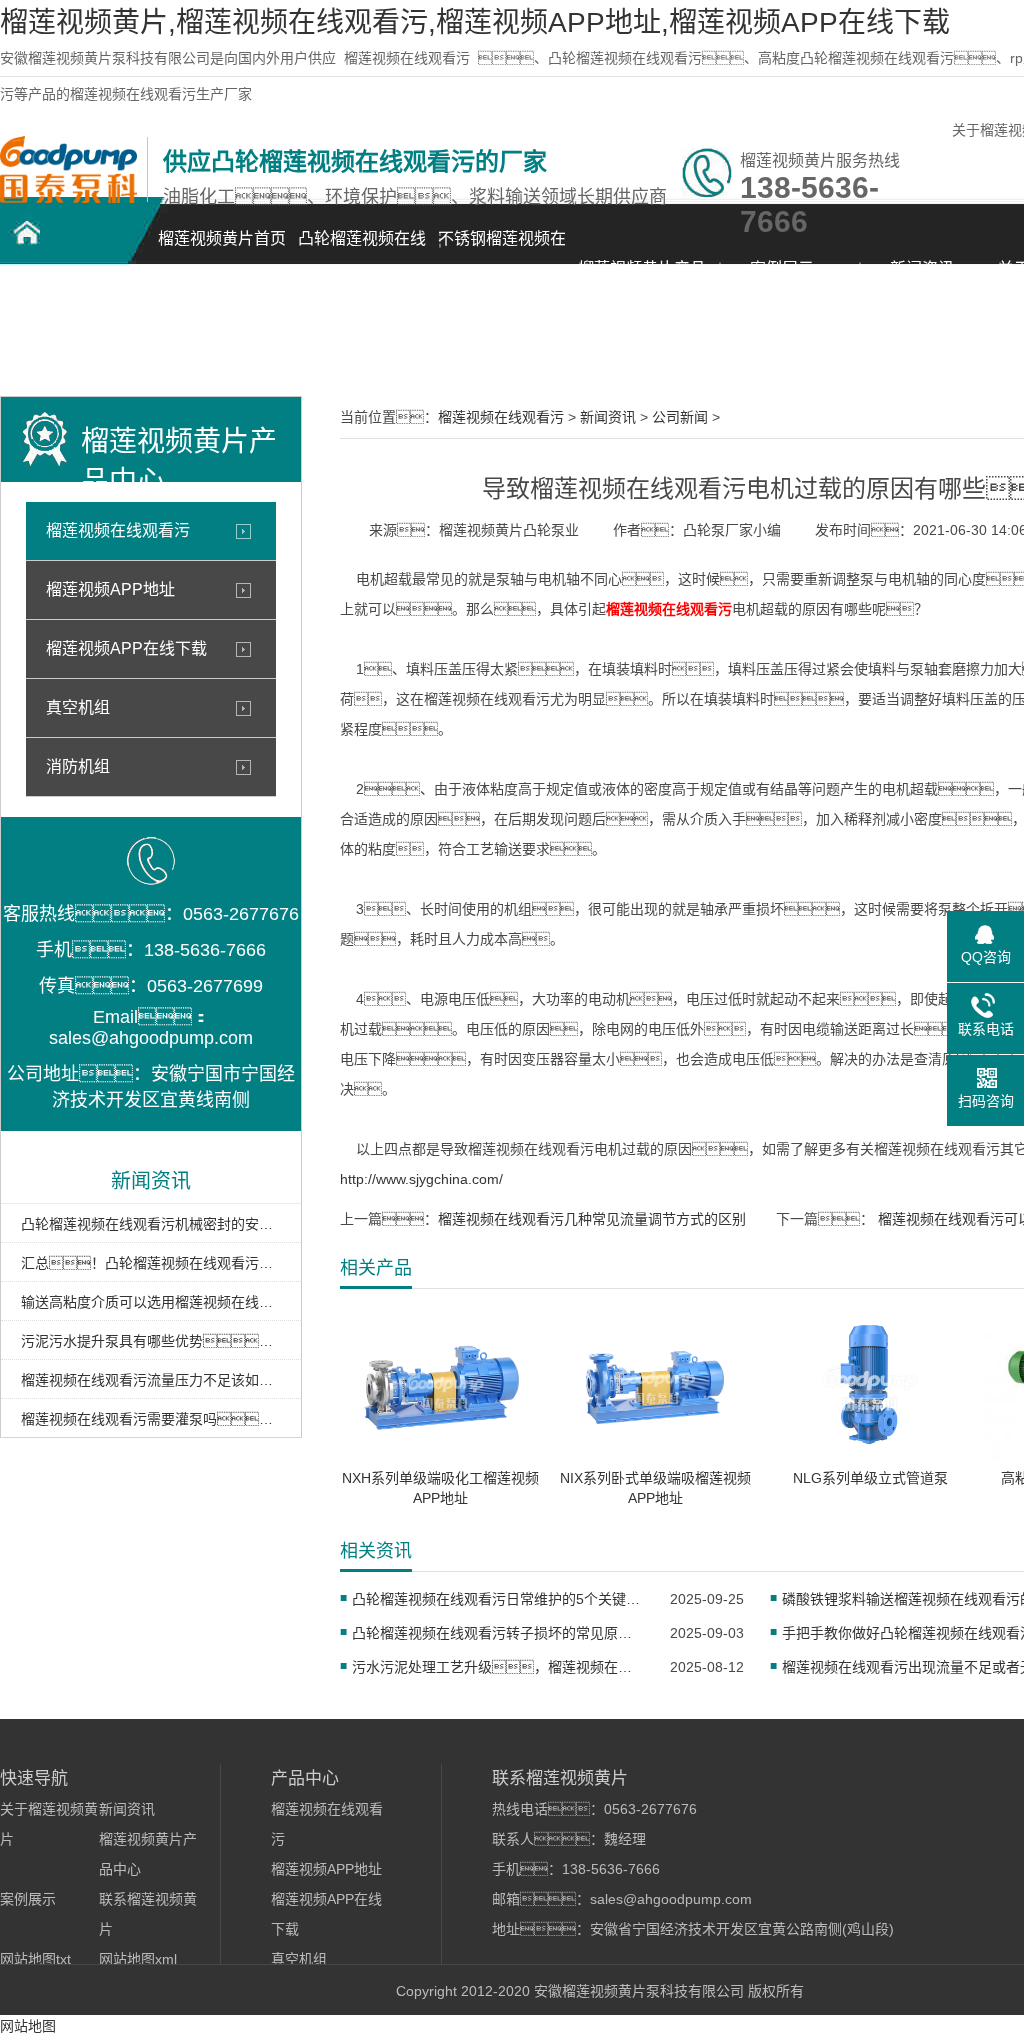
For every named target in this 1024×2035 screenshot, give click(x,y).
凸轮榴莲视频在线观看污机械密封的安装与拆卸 (151, 1224)
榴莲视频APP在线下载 (126, 648)
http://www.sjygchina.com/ (421, 1179)
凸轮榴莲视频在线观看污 (362, 249)
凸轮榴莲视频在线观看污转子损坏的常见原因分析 (498, 1633)
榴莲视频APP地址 (110, 589)
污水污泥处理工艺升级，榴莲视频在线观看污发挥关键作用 (498, 1667)
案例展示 (782, 268)
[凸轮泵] (68, 198)
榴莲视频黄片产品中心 (642, 279)
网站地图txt (35, 1959)
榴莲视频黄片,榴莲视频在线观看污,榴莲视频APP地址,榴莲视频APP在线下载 (475, 22)
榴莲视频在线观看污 (407, 58)
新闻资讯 (922, 268)
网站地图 (28, 2026)
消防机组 (78, 766)
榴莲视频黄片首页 (222, 238)
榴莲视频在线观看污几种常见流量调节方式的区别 (592, 1219)
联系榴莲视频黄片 (70, 335)
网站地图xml (138, 1959)
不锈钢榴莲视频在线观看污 (502, 249)
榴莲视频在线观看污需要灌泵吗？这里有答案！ (151, 1419)
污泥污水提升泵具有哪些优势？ (151, 1341)
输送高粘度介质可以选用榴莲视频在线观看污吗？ (151, 1302)
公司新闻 (680, 417)
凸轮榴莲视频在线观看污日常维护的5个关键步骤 (498, 1599)
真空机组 (78, 707)
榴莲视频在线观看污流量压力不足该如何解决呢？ (151, 1380)
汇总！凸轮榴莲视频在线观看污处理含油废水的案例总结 (151, 1263)
